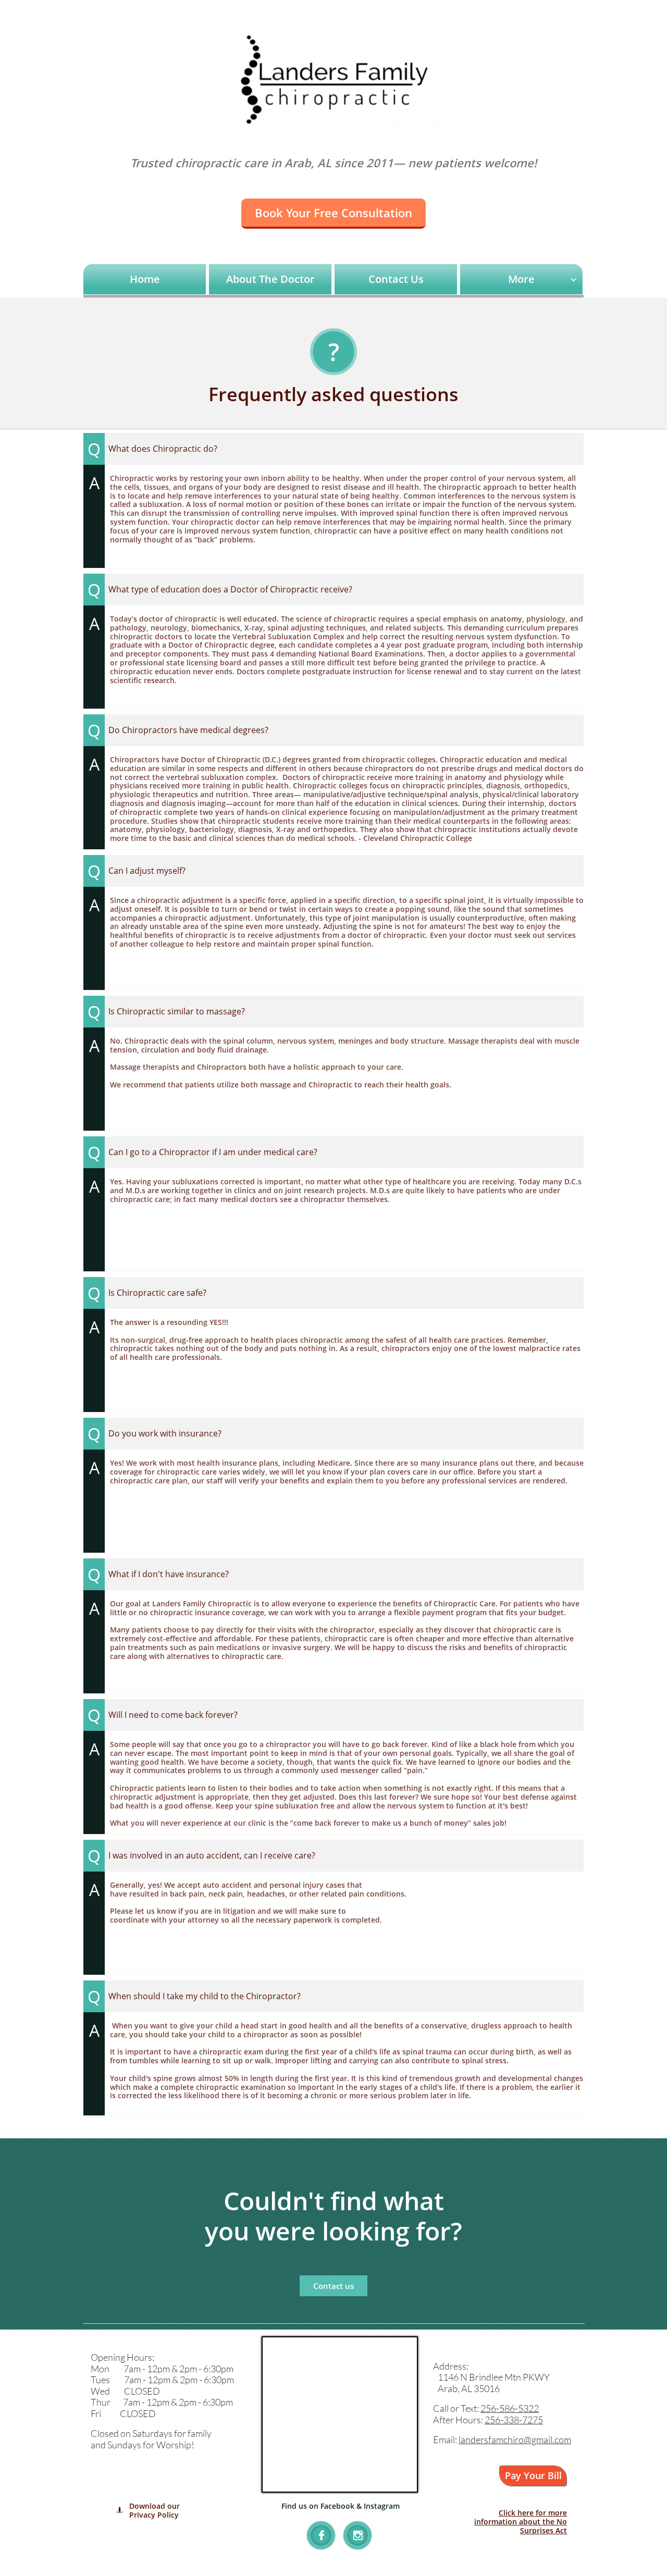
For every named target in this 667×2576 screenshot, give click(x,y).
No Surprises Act (544, 2526)
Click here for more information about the (521, 2517)
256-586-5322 (510, 2408)
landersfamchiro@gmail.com (515, 2439)
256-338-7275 (514, 2420)
